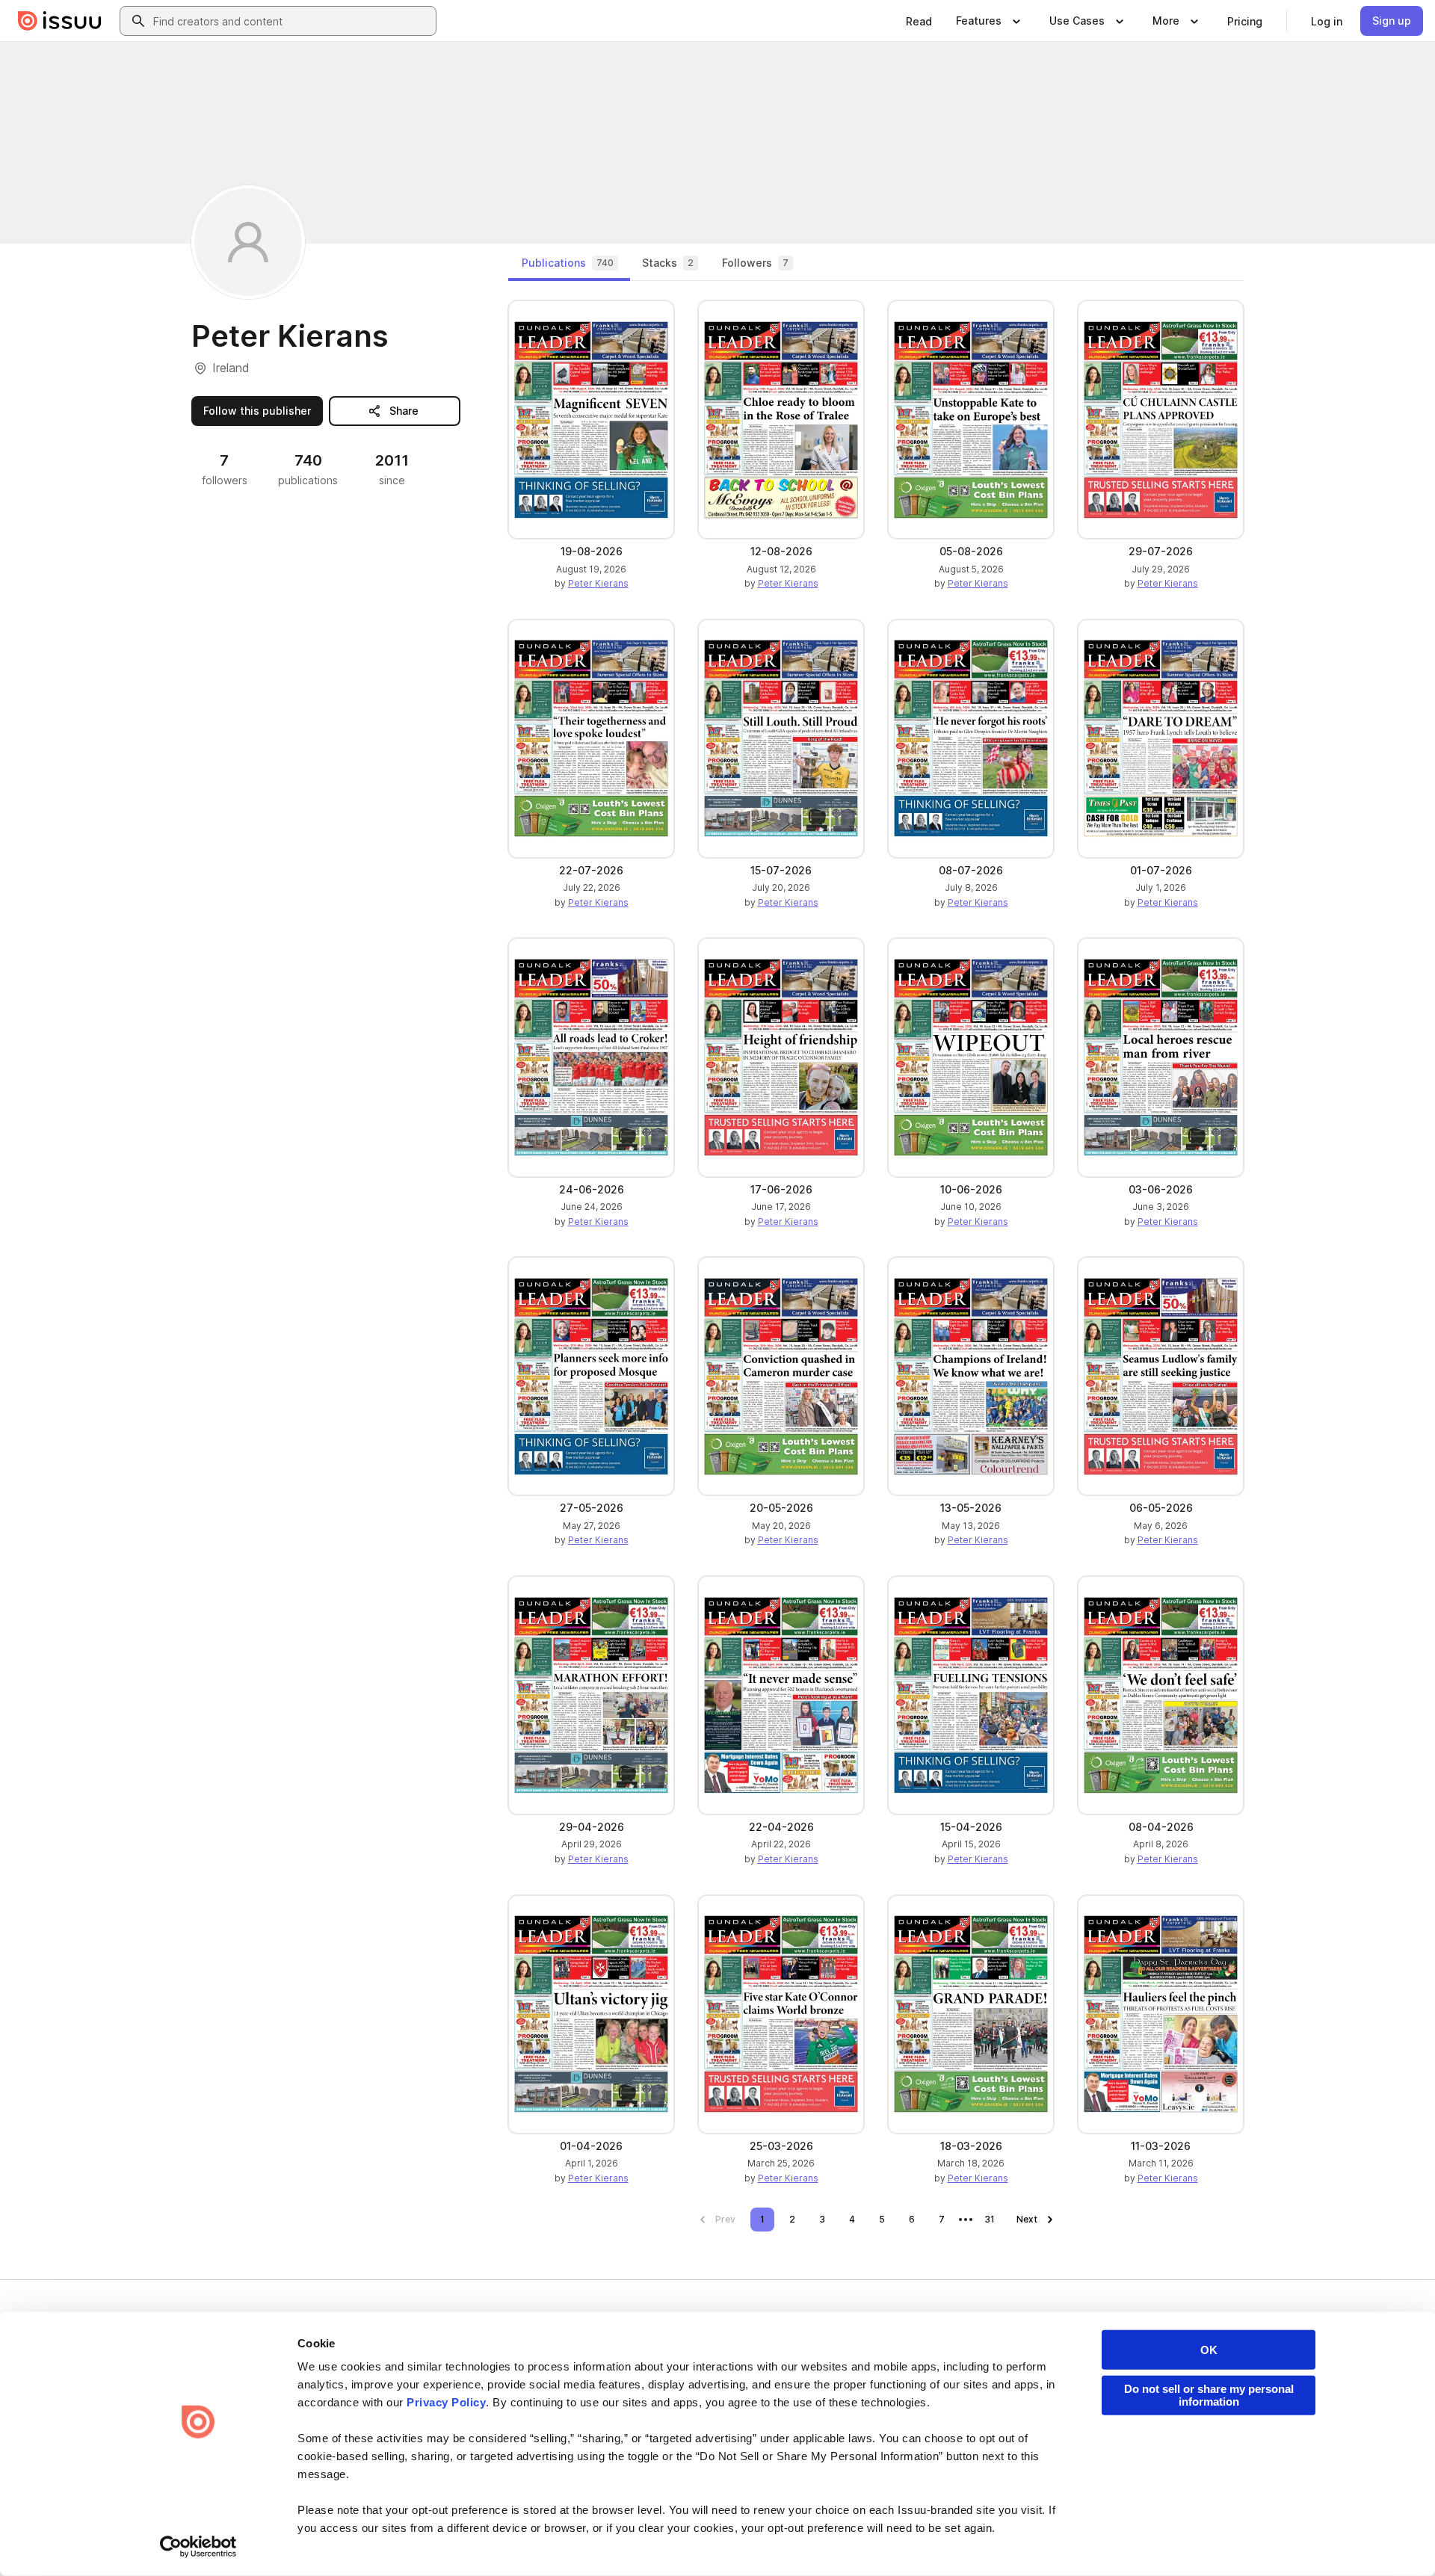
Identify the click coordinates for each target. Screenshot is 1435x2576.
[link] (919, 21)
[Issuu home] (60, 21)
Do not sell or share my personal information (1209, 2395)
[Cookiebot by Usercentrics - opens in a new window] (198, 2547)
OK (1209, 2350)
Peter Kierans (598, 583)
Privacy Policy (446, 2402)
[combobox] (291, 21)
